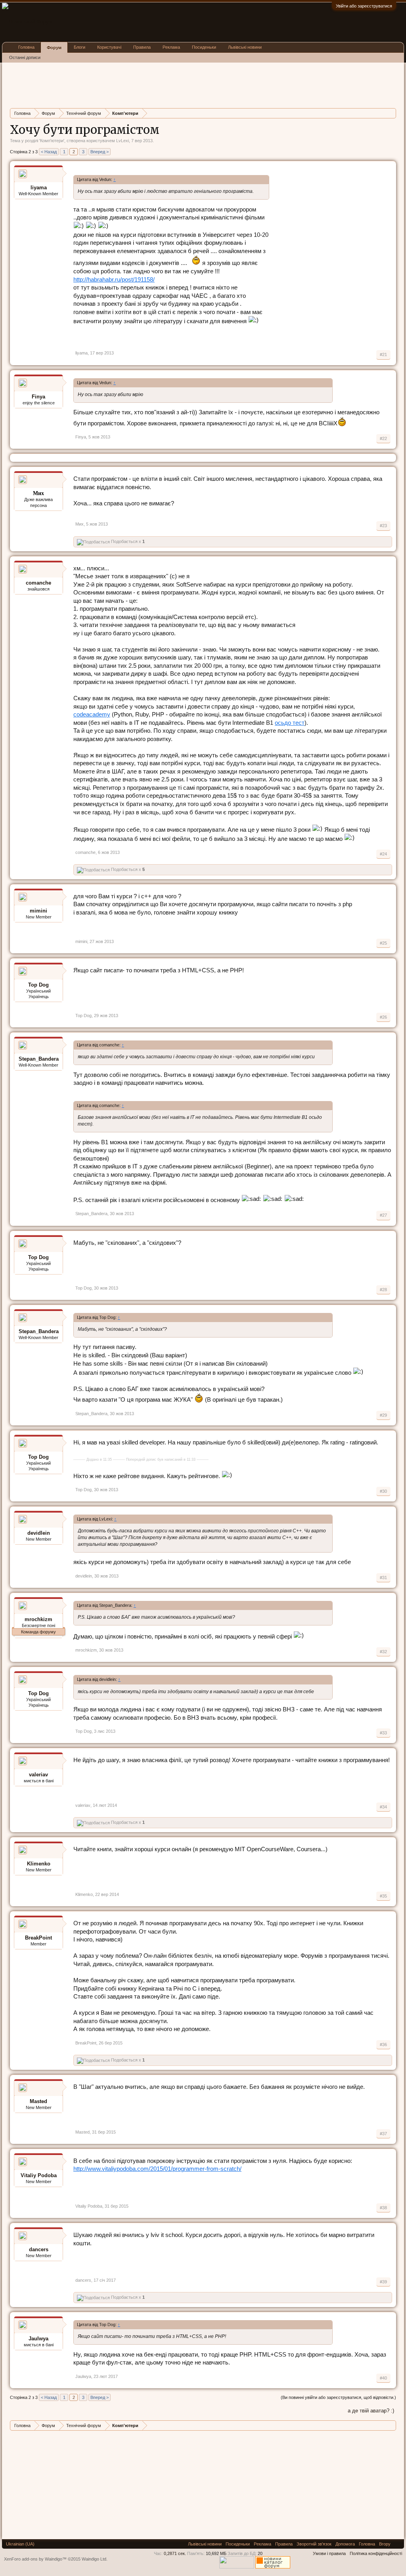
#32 (383, 1652)
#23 (383, 526)
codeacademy (92, 714)
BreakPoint (38, 1938)
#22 (383, 438)
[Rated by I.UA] (237, 2567)
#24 (383, 854)
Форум (54, 48)
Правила (142, 47)
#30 (383, 1491)
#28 (383, 1290)
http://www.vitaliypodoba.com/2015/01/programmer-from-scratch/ (157, 2169)
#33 (383, 1733)
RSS (397, 2544)
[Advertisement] (154, 84)
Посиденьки (204, 47)
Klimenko (39, 1864)
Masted (38, 2101)
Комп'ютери (52, 141)
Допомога (345, 2544)
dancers (39, 2249)
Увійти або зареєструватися (364, 6)
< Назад (49, 152)
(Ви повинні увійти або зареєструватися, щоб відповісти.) (338, 2397)
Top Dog (38, 985)
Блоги (79, 47)
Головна (26, 47)
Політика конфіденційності (376, 2553)
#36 (383, 2044)
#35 (383, 1896)
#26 (383, 1017)
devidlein (39, 1533)
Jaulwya (38, 2339)
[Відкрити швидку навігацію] (391, 113)
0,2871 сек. (175, 2553)
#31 (383, 1578)
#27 (383, 1215)
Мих (79, 524)
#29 (383, 1415)
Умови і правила (329, 2553)
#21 (383, 354)
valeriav (38, 1775)
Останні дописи (25, 57)
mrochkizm (38, 1619)
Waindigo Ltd (94, 2559)
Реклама (171, 47)
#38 (383, 2208)
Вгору (385, 2544)
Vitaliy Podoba (39, 2175)
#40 (383, 2378)
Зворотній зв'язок (314, 2544)
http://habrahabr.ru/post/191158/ (114, 280)
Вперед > (100, 152)
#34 (383, 1807)
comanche (38, 583)
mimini (38, 911)
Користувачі (109, 47)
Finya (38, 397)
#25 (383, 943)
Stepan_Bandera (39, 1059)
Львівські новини (245, 47)
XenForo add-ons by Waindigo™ (35, 2559)
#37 (383, 2134)
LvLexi (123, 141)
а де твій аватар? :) (371, 2411)
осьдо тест (290, 723)
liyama (39, 188)
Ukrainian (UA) (20, 2544)
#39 (383, 2282)
